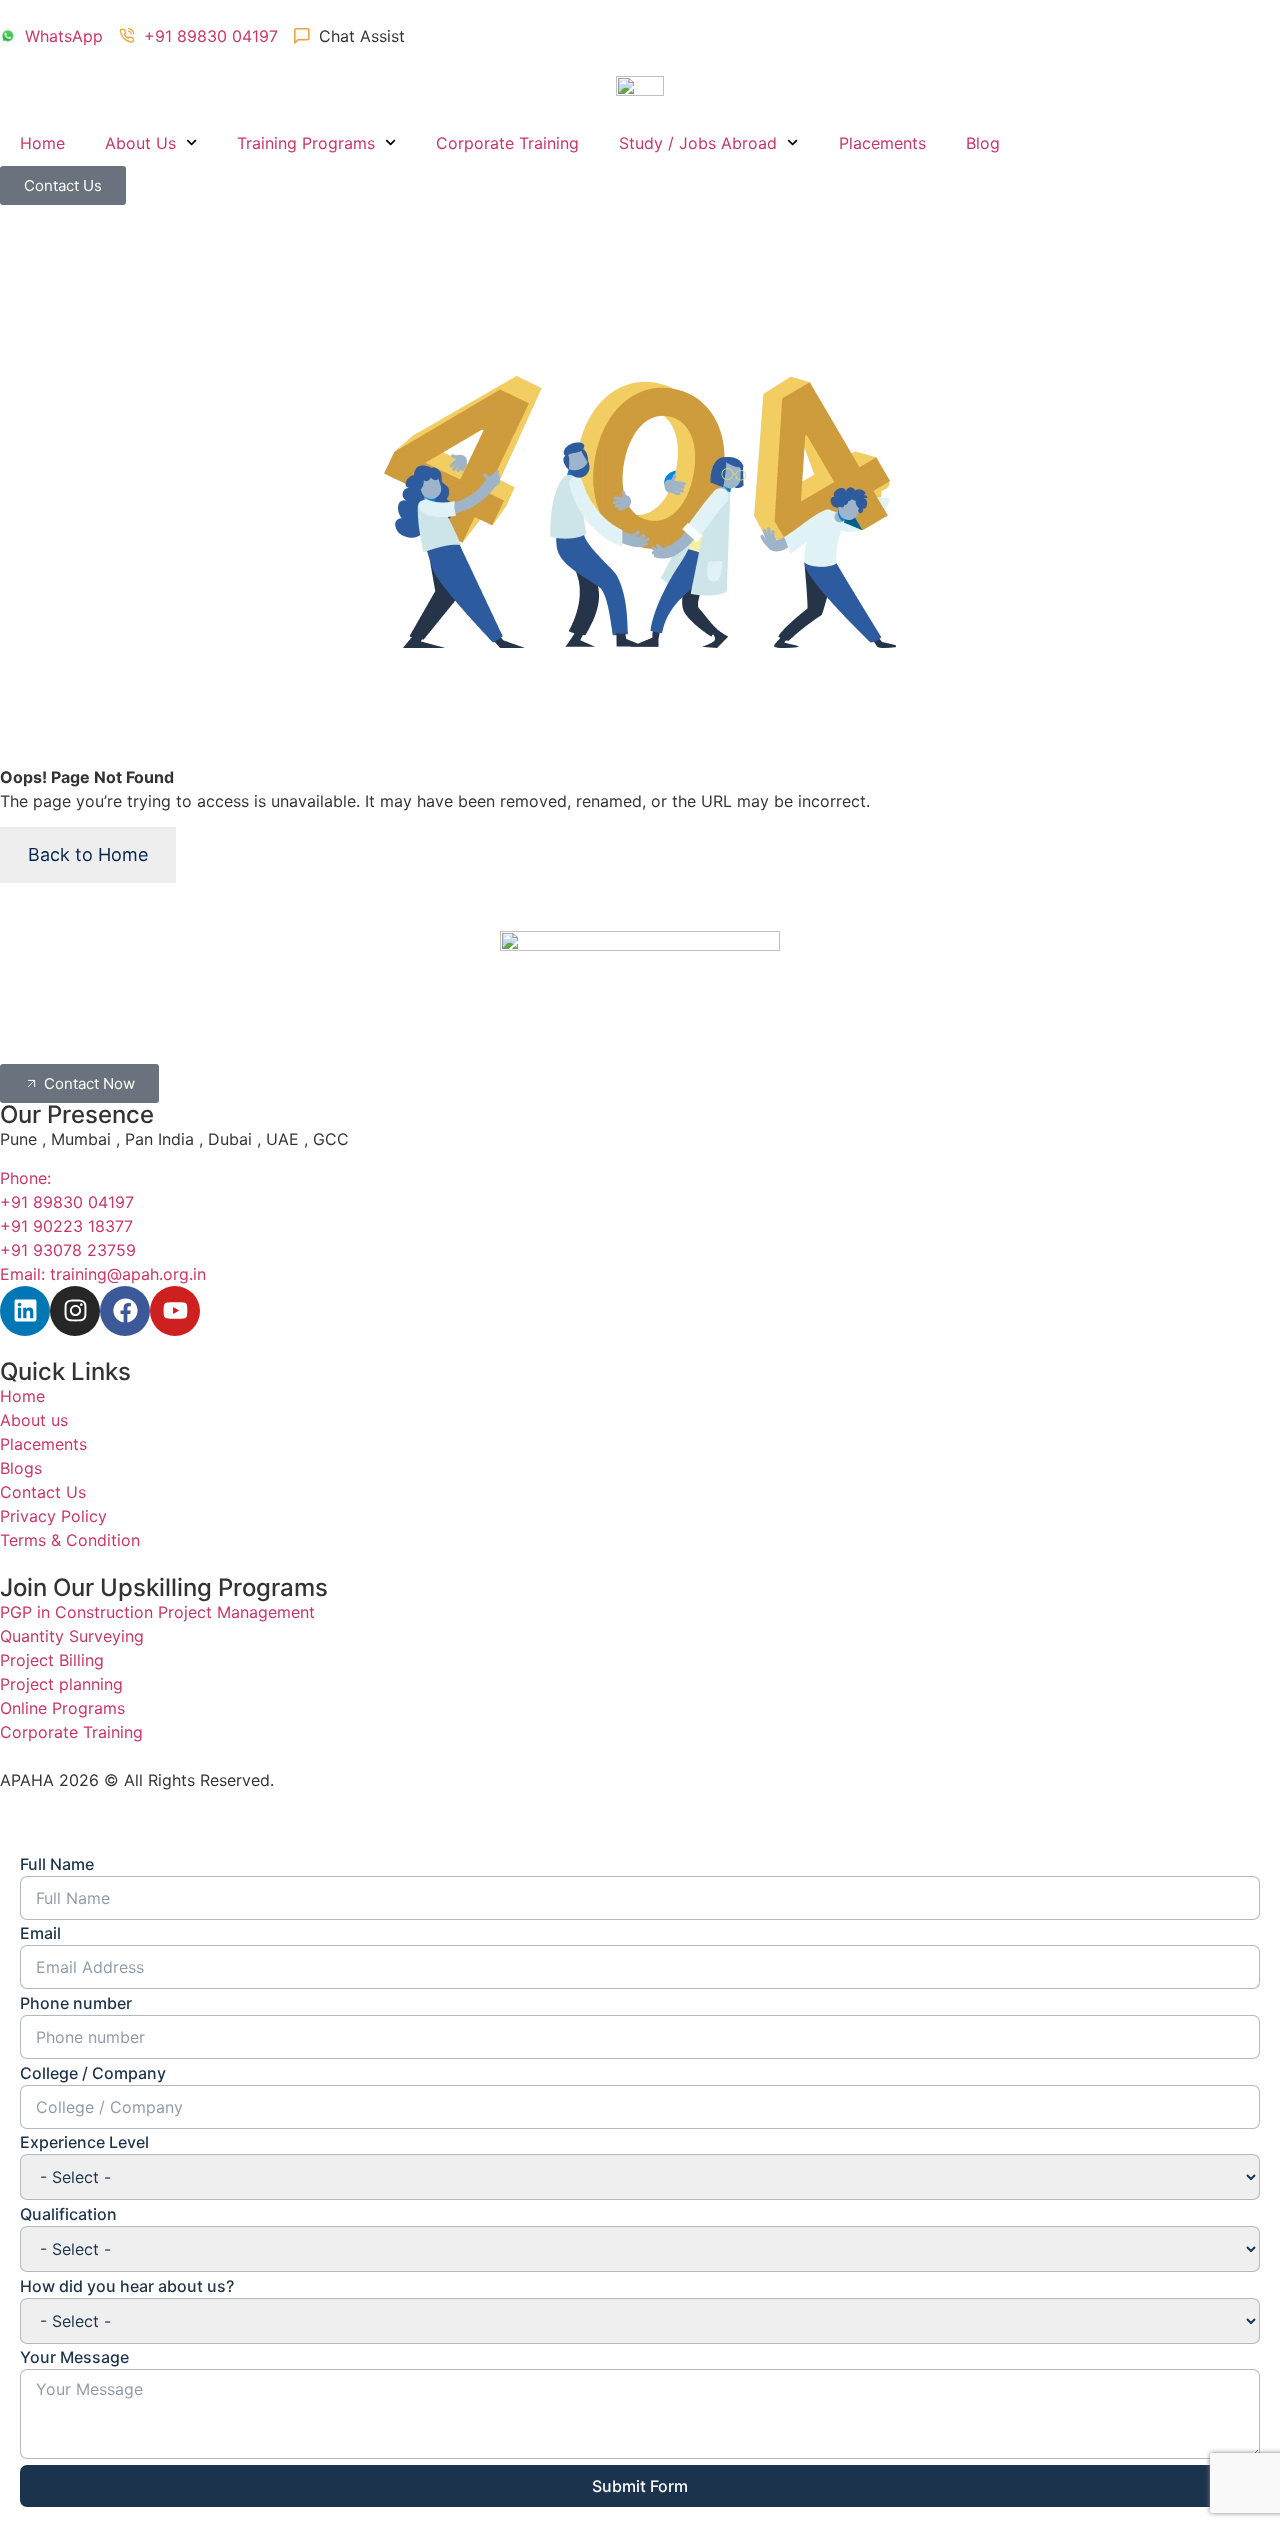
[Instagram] (75, 1311)
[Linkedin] (25, 1311)
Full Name (57, 1864)
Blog (983, 143)
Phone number (76, 2003)
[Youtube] (175, 1311)
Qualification (68, 2214)
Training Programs (306, 143)
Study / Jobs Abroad (698, 143)
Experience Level (84, 2142)
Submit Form (640, 2486)
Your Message (74, 2357)
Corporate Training (507, 143)
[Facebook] (125, 1311)
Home (42, 143)
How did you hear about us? (127, 2286)
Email (40, 1933)
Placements (882, 143)
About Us (140, 143)
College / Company (93, 2073)
